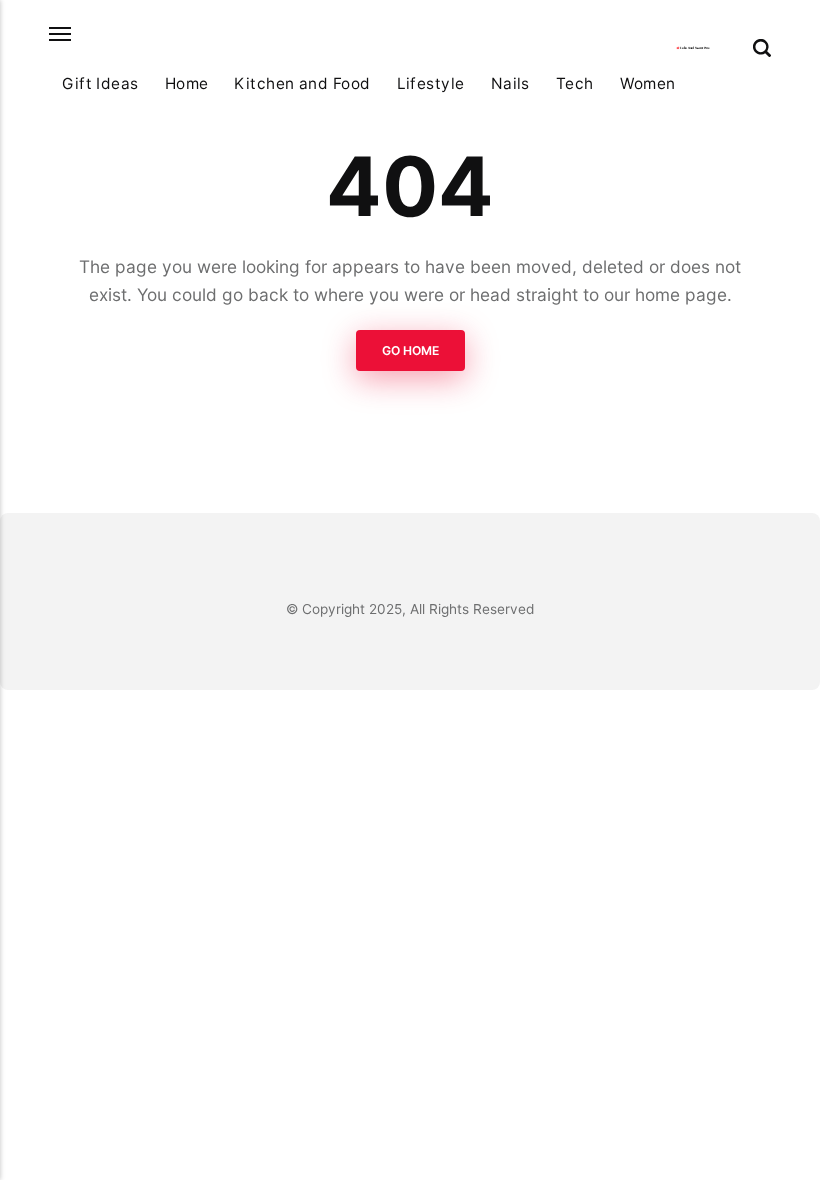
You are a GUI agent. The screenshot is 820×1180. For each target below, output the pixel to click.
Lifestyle (431, 83)
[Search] (762, 48)
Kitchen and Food (302, 83)
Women (648, 83)
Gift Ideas (100, 83)
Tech (575, 83)
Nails (510, 83)
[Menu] (61, 34)
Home (187, 83)
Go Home (410, 350)
